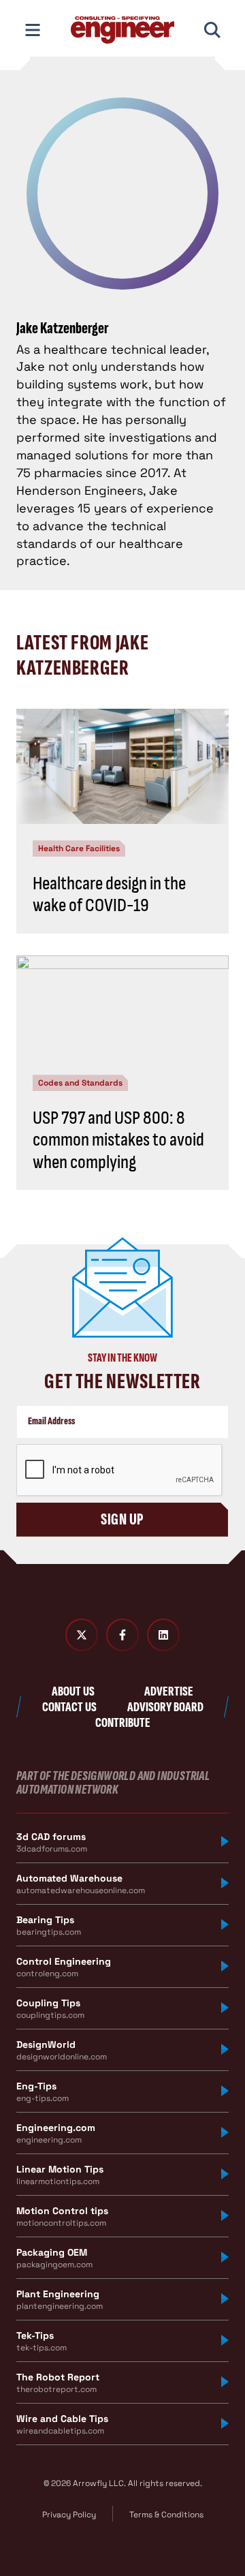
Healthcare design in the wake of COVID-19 (109, 894)
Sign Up (122, 1519)
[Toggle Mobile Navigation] (33, 30)
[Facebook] (122, 1635)
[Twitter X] (82, 1635)
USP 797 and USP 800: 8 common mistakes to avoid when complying (118, 1140)
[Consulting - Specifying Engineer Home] (122, 30)
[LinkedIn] (163, 1635)
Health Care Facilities (79, 848)
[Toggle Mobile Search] (212, 30)
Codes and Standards (80, 1083)
